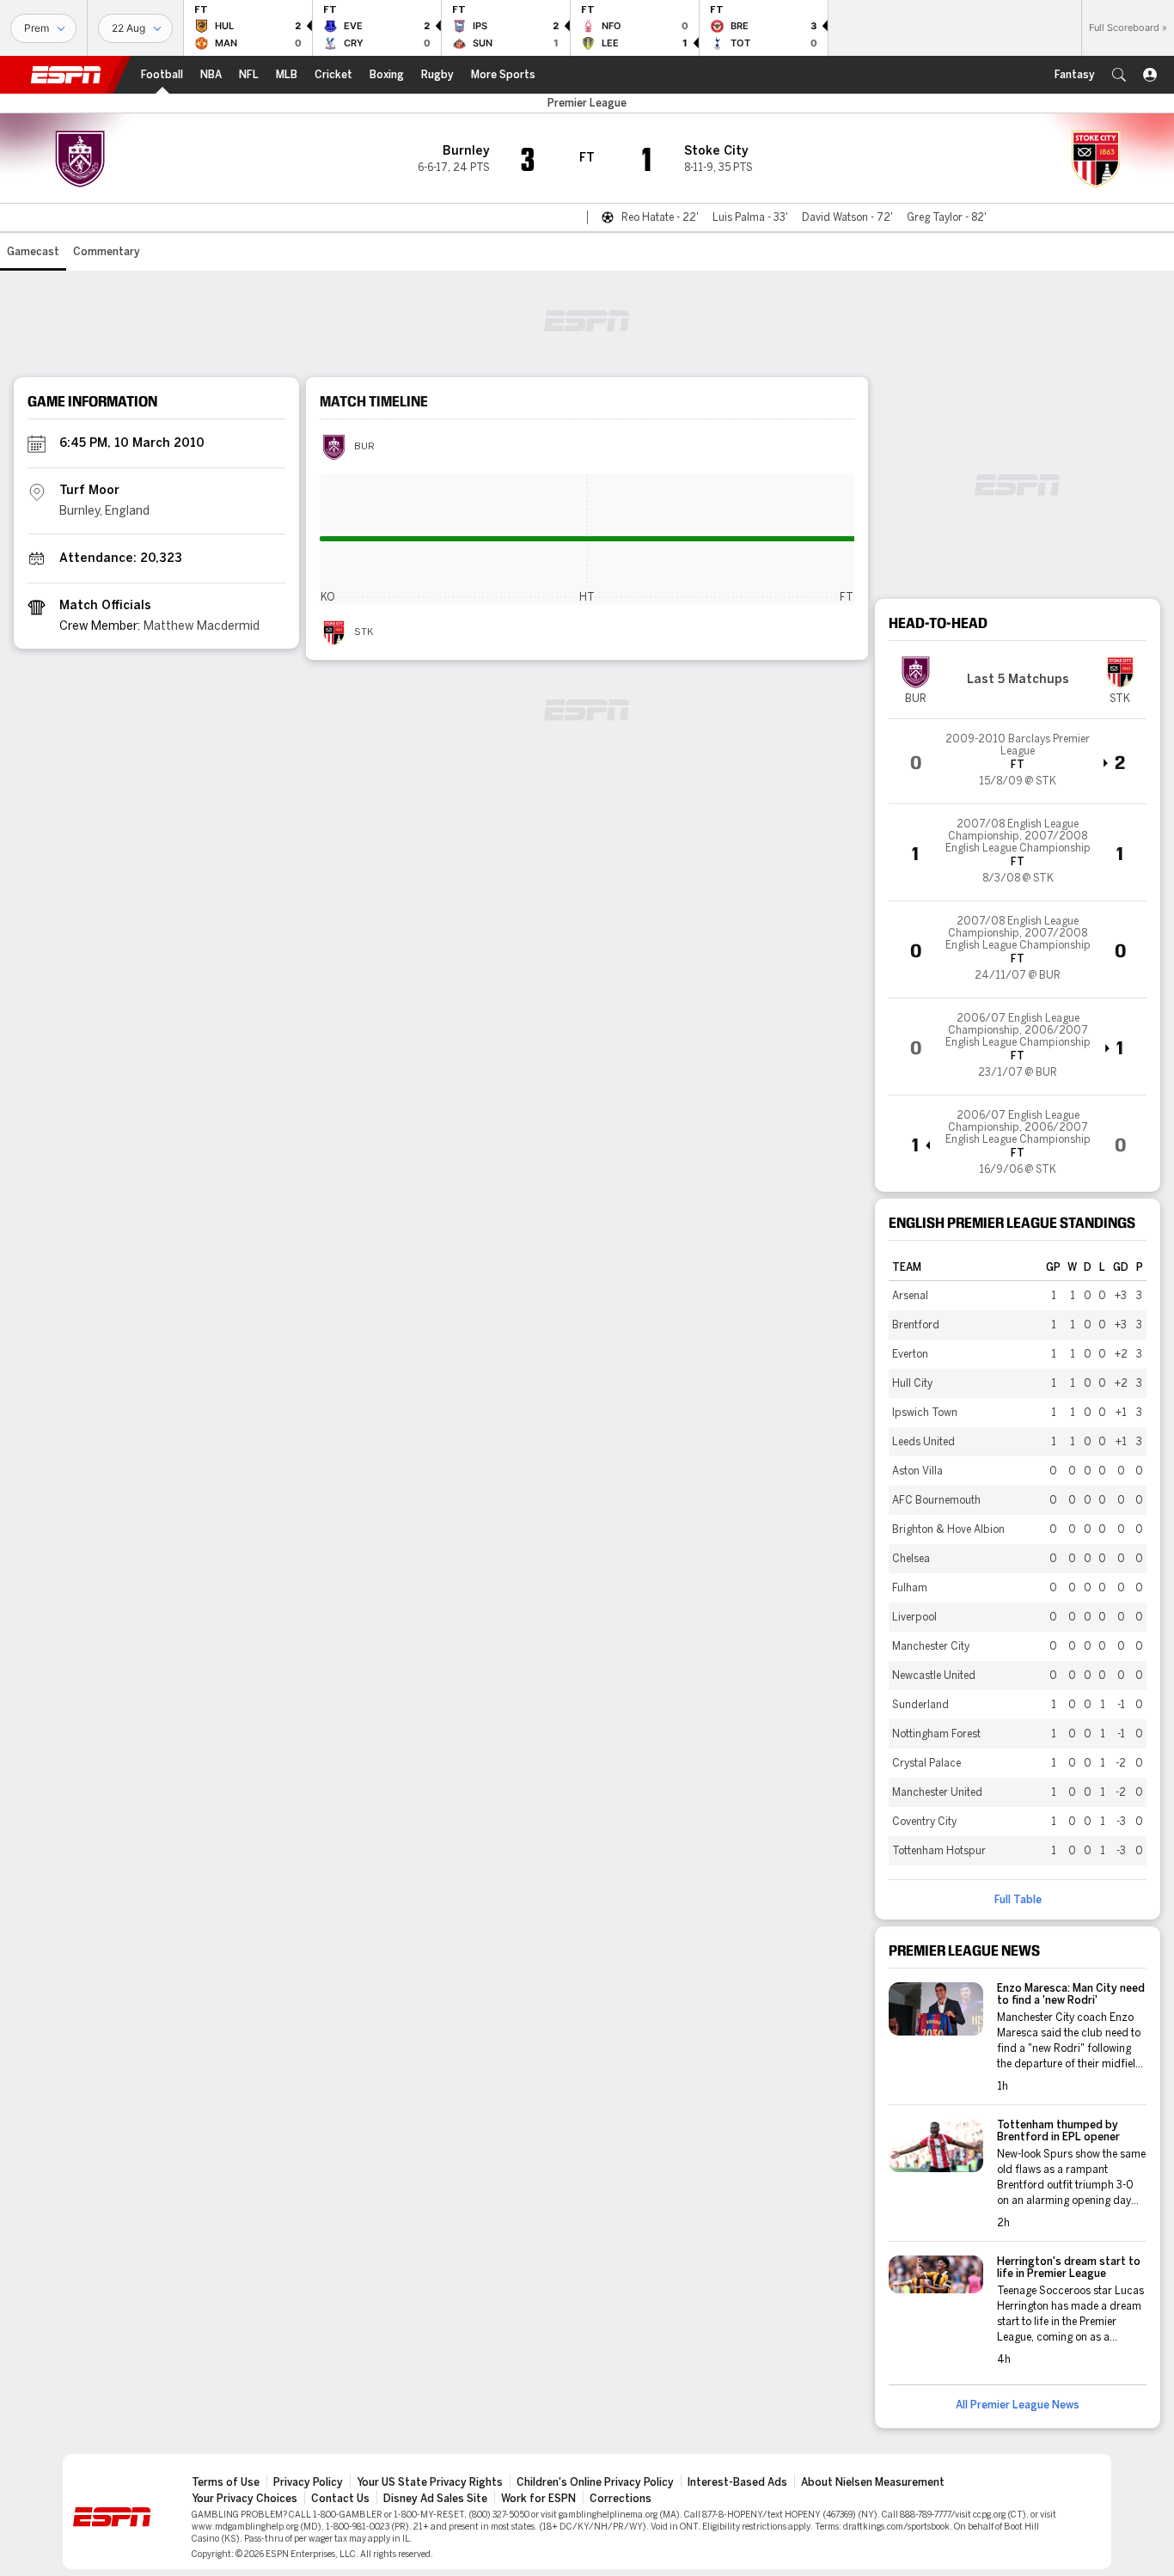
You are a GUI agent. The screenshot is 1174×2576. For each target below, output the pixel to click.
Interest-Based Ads (737, 2482)
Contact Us (340, 2499)
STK (364, 632)
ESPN (66, 75)
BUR (364, 447)
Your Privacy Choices (245, 2499)
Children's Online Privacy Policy (595, 2482)
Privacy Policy (308, 2482)
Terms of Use (226, 2482)
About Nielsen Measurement (873, 2482)
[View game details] (1018, 761)
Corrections (621, 2499)
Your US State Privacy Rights (430, 2482)
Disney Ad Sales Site (435, 2499)
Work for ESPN (538, 2499)
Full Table (1018, 1900)
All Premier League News (1018, 2405)
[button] (1119, 75)
